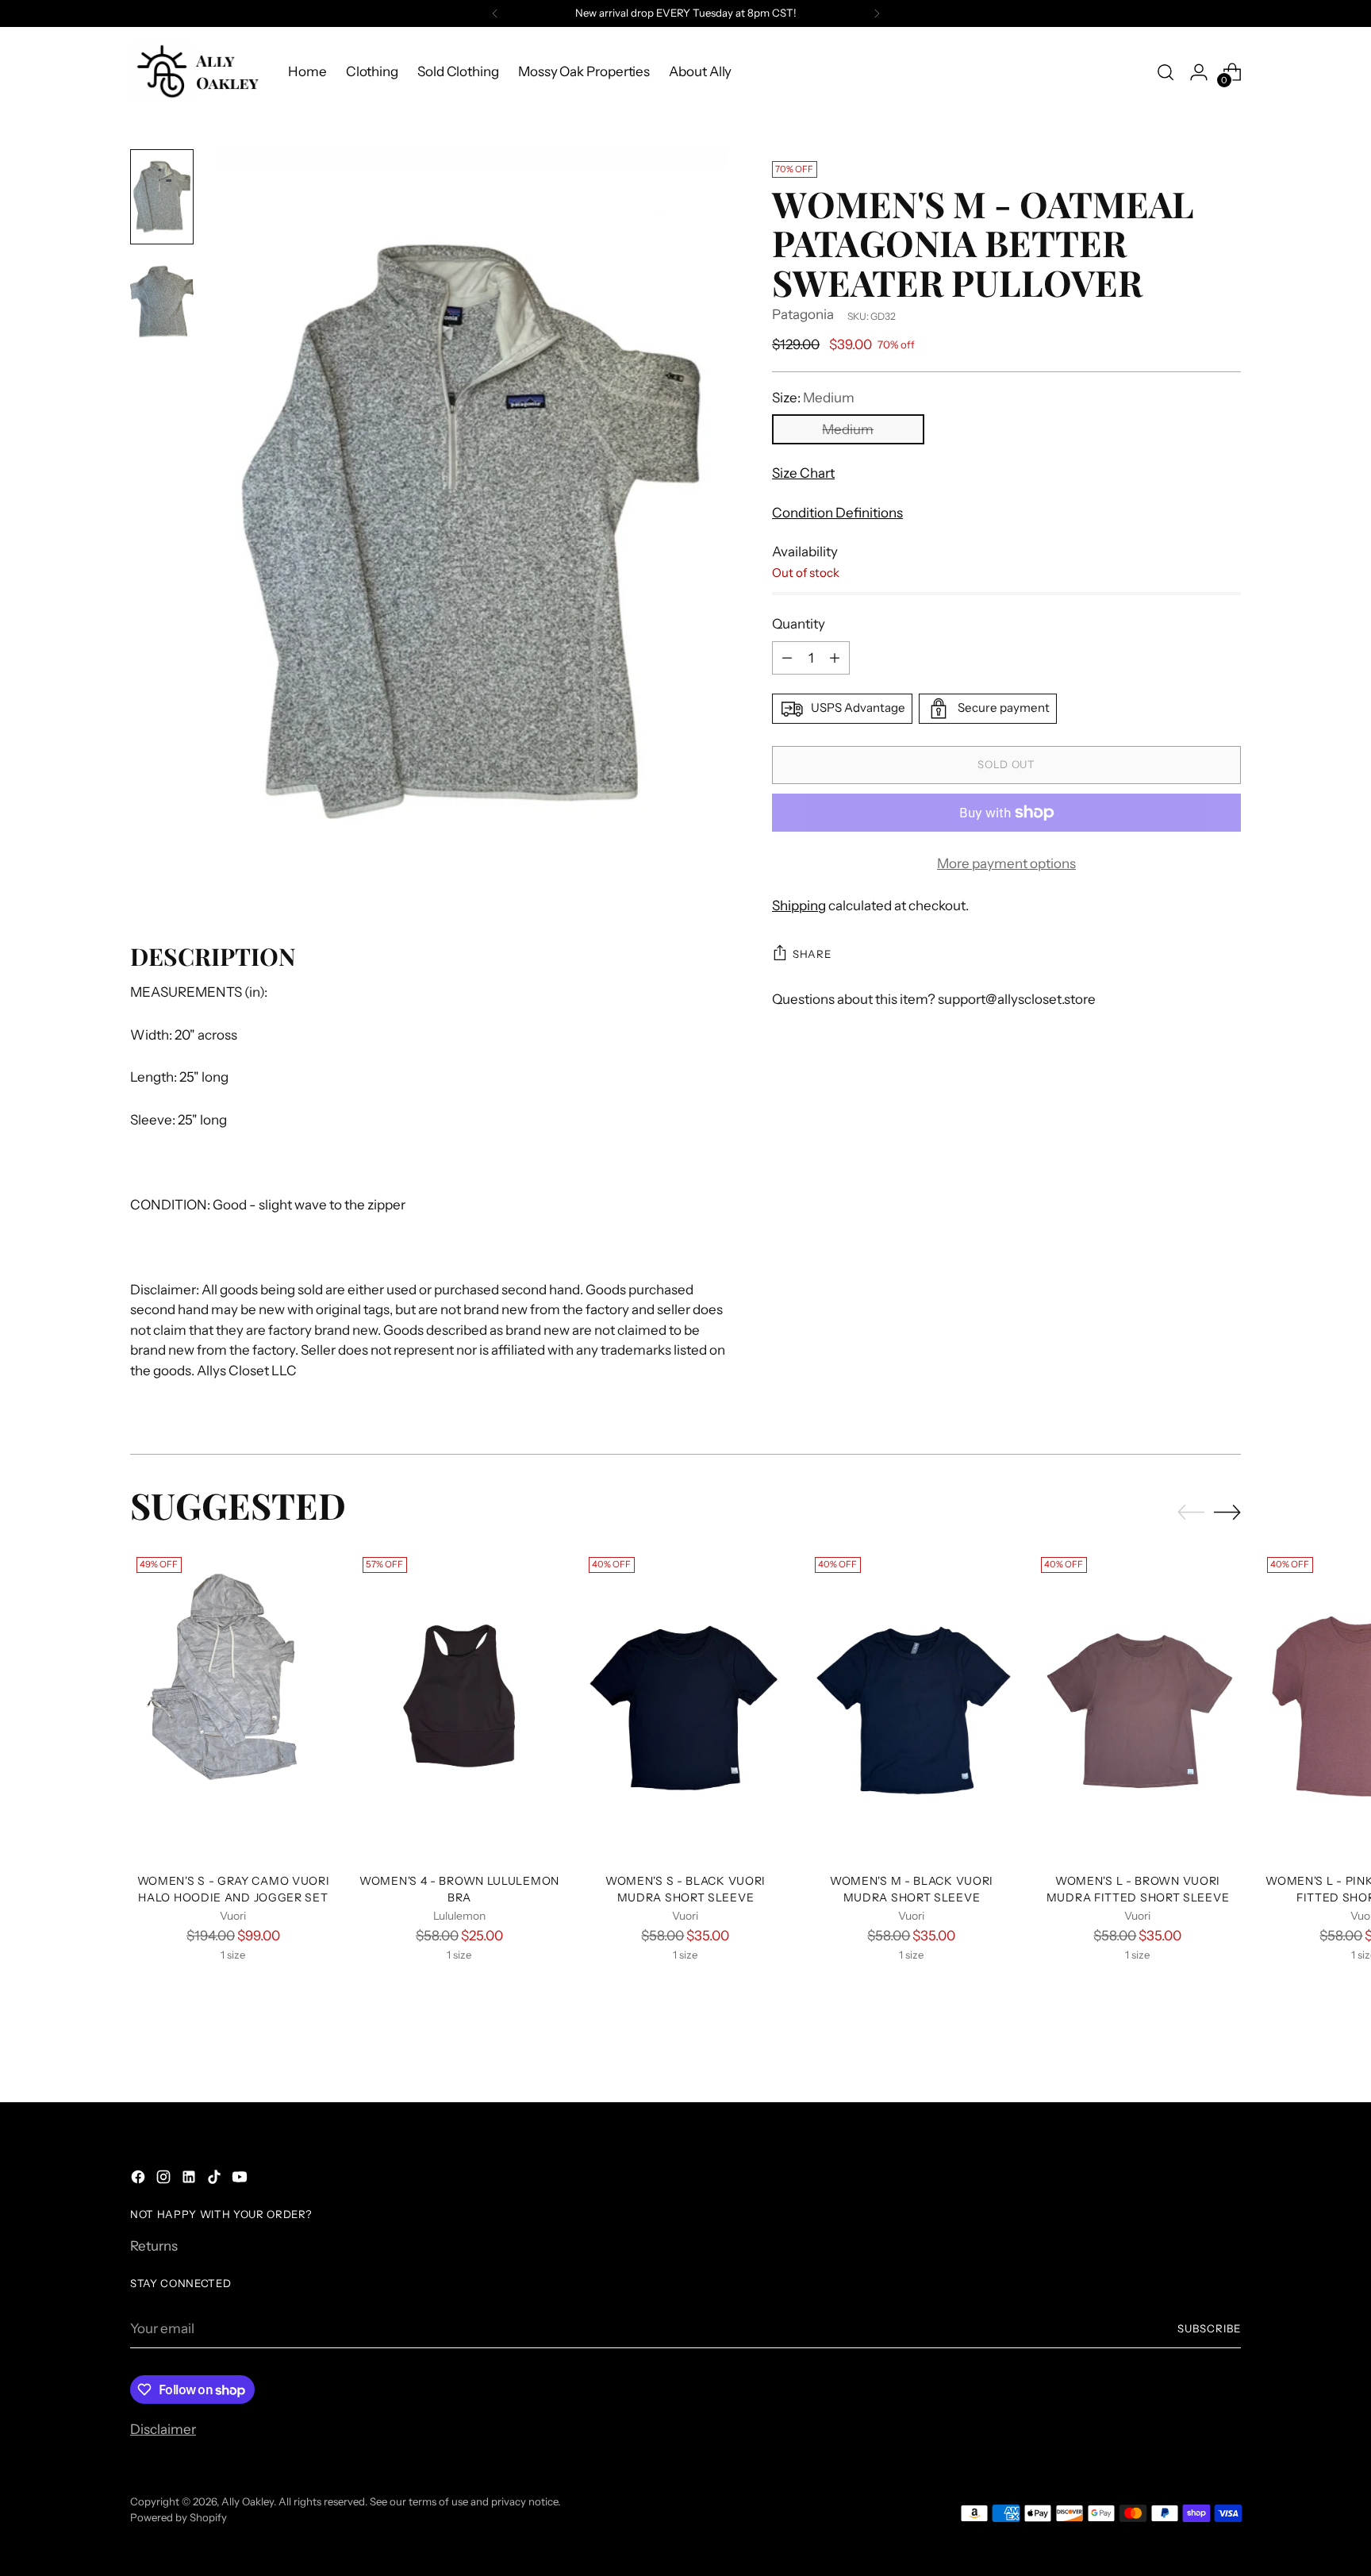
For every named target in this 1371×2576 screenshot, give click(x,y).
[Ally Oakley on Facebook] (140, 2180)
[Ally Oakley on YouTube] (241, 2180)
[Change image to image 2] (162, 302)
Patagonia (803, 314)
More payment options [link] (1006, 863)
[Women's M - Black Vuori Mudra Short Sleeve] (912, 1705)
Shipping (799, 905)
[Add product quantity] (835, 658)
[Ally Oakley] (198, 72)
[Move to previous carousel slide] (1191, 1513)
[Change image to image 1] (162, 197)
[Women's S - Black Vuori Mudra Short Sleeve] (685, 1705)
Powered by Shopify (179, 2517)
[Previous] (495, 13)
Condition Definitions (837, 513)
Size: (813, 398)
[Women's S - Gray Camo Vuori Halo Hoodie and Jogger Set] (233, 1705)
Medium (848, 429)
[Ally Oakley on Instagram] (165, 2180)
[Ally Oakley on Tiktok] (216, 2180)
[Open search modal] (1166, 72)
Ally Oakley (248, 2501)
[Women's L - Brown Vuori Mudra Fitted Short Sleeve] (1138, 1705)
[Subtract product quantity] (787, 658)
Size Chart (803, 473)
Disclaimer (163, 2429)
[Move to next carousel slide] (1227, 1512)
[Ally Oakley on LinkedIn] (190, 2180)
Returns (154, 2246)
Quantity (799, 624)
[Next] (877, 13)
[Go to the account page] (1199, 72)
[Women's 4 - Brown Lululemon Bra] (459, 1705)
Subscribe (1209, 2328)
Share (812, 954)
